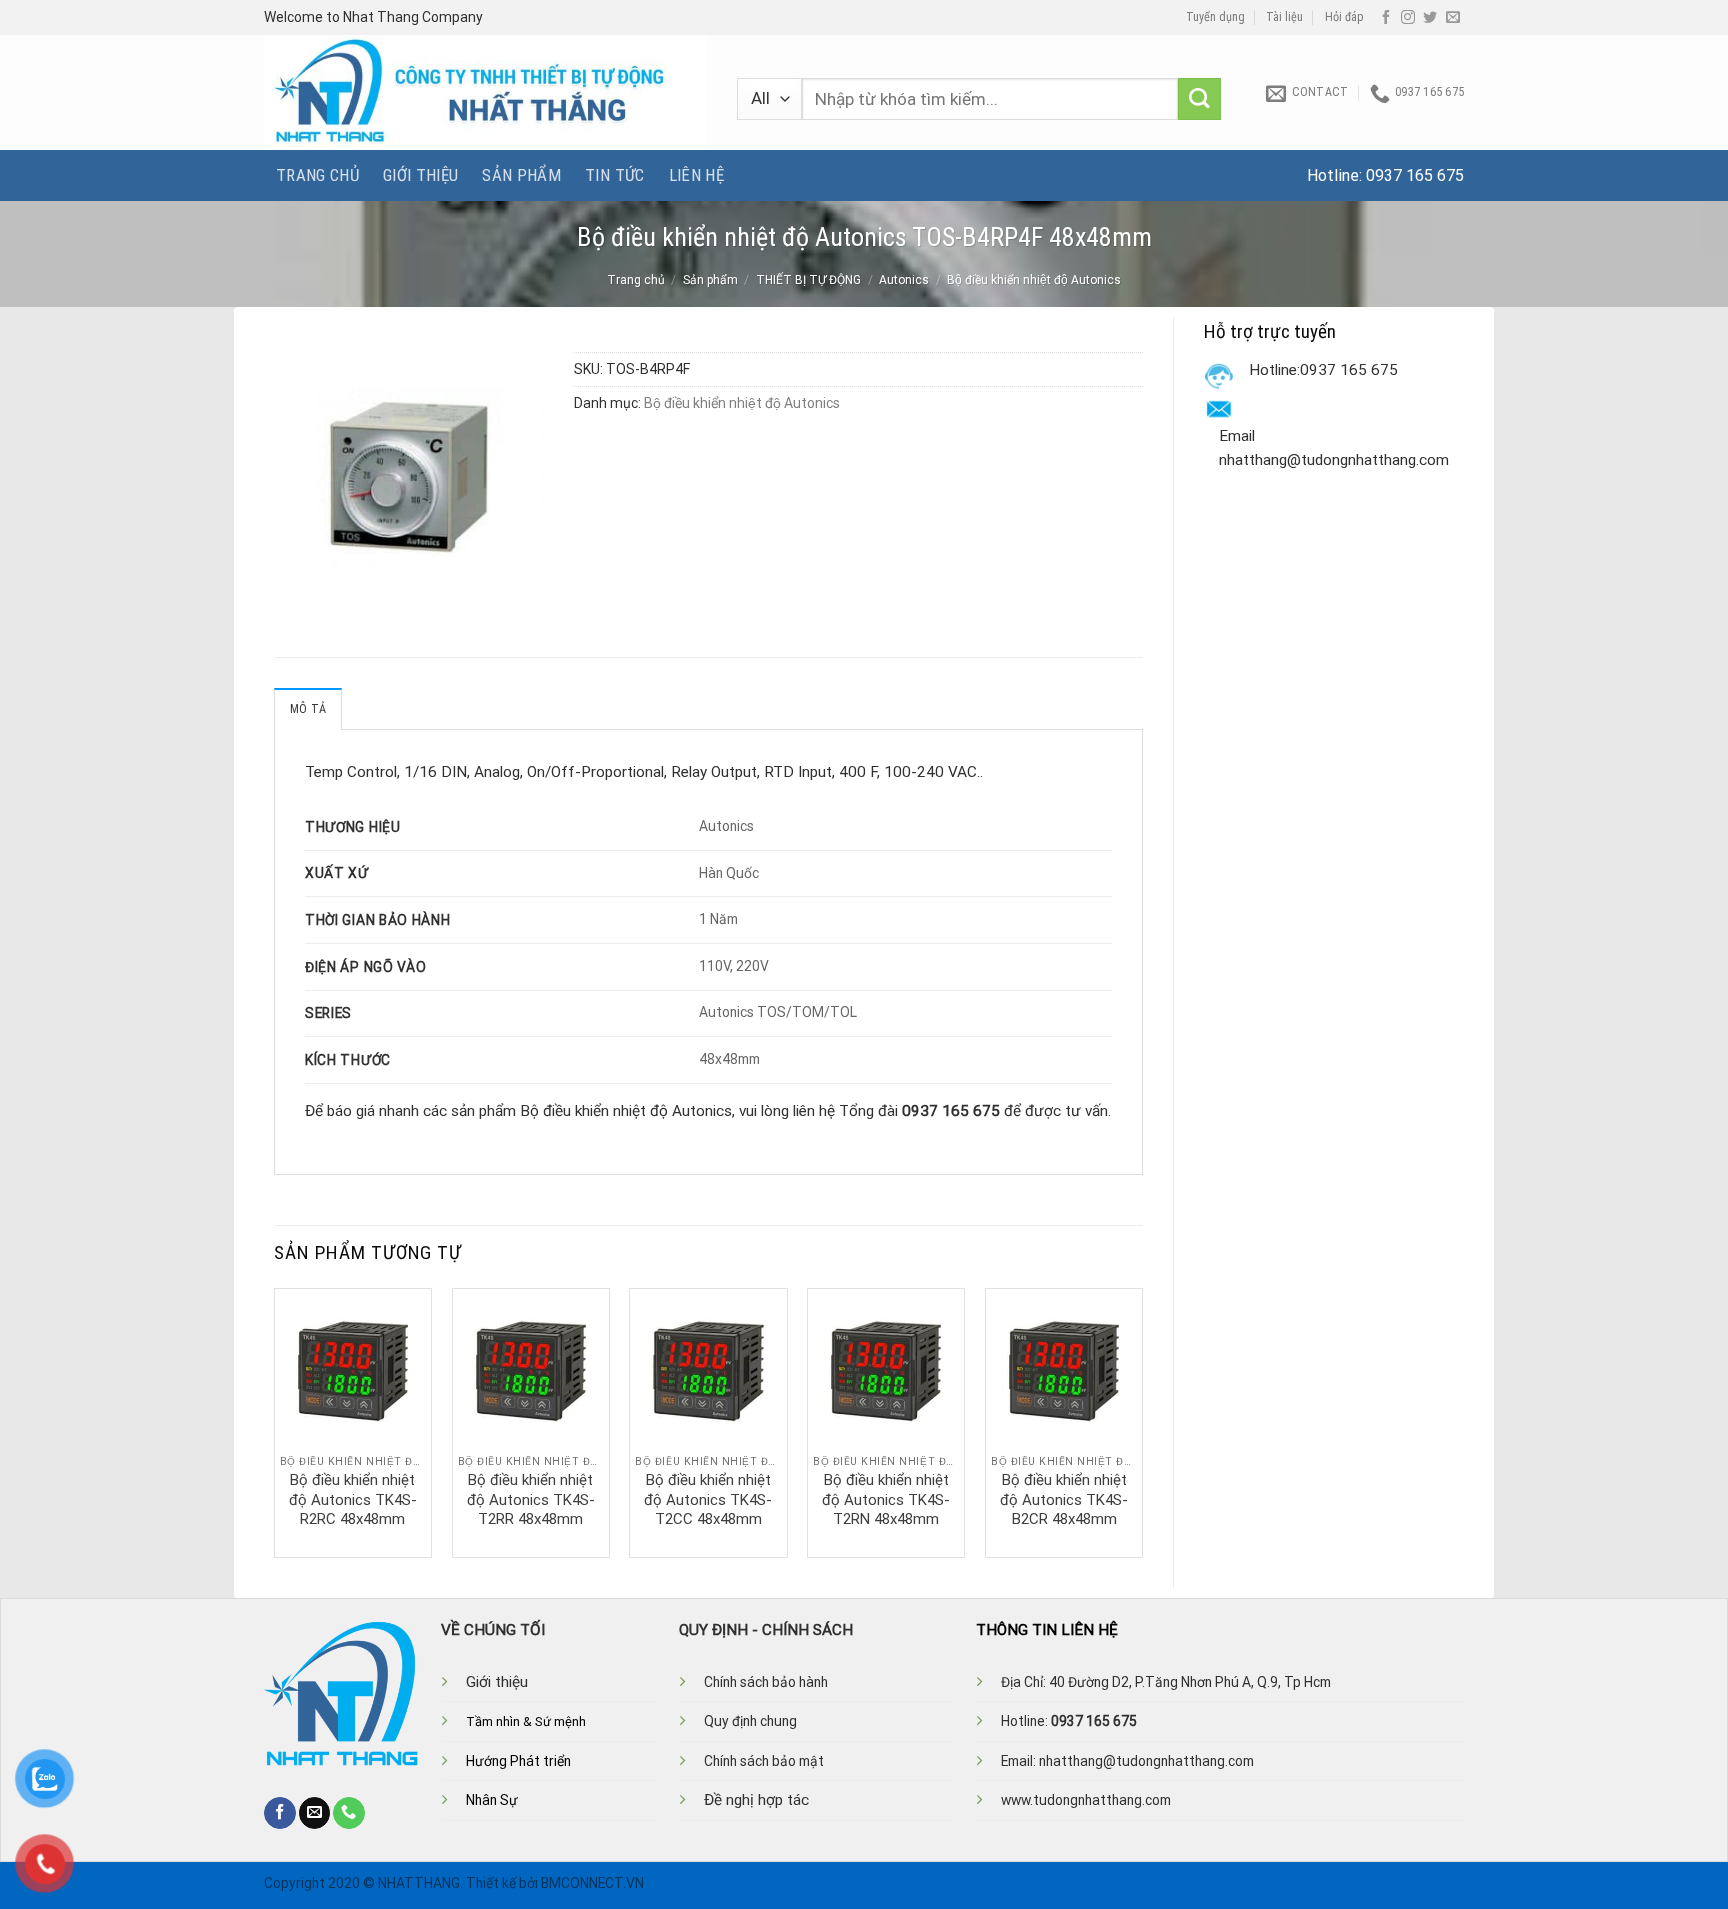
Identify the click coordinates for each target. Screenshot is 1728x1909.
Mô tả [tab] (308, 709)
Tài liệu (1284, 17)
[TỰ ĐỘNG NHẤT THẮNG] (485, 92)
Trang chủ (317, 175)
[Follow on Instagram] (1408, 18)
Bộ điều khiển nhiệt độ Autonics (1034, 280)
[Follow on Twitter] (1430, 18)
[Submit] (1199, 99)
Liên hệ (696, 175)
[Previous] (275, 1421)
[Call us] (349, 1813)
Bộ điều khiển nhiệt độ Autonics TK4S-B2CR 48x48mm (1064, 1499)
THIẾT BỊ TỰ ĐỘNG (808, 280)
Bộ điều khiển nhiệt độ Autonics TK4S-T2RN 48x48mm (886, 1499)
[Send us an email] (1453, 18)
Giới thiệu (420, 175)
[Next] (1142, 1421)
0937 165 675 (1415, 175)
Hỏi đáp (1344, 17)
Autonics (904, 280)
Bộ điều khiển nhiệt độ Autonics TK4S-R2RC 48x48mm (353, 1499)
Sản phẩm (521, 175)
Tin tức (614, 175)
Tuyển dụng (1215, 17)
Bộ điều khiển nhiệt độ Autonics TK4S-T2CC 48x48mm (708, 1499)
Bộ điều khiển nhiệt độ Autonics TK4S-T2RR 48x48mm (531, 1499)
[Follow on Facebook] (1386, 18)
